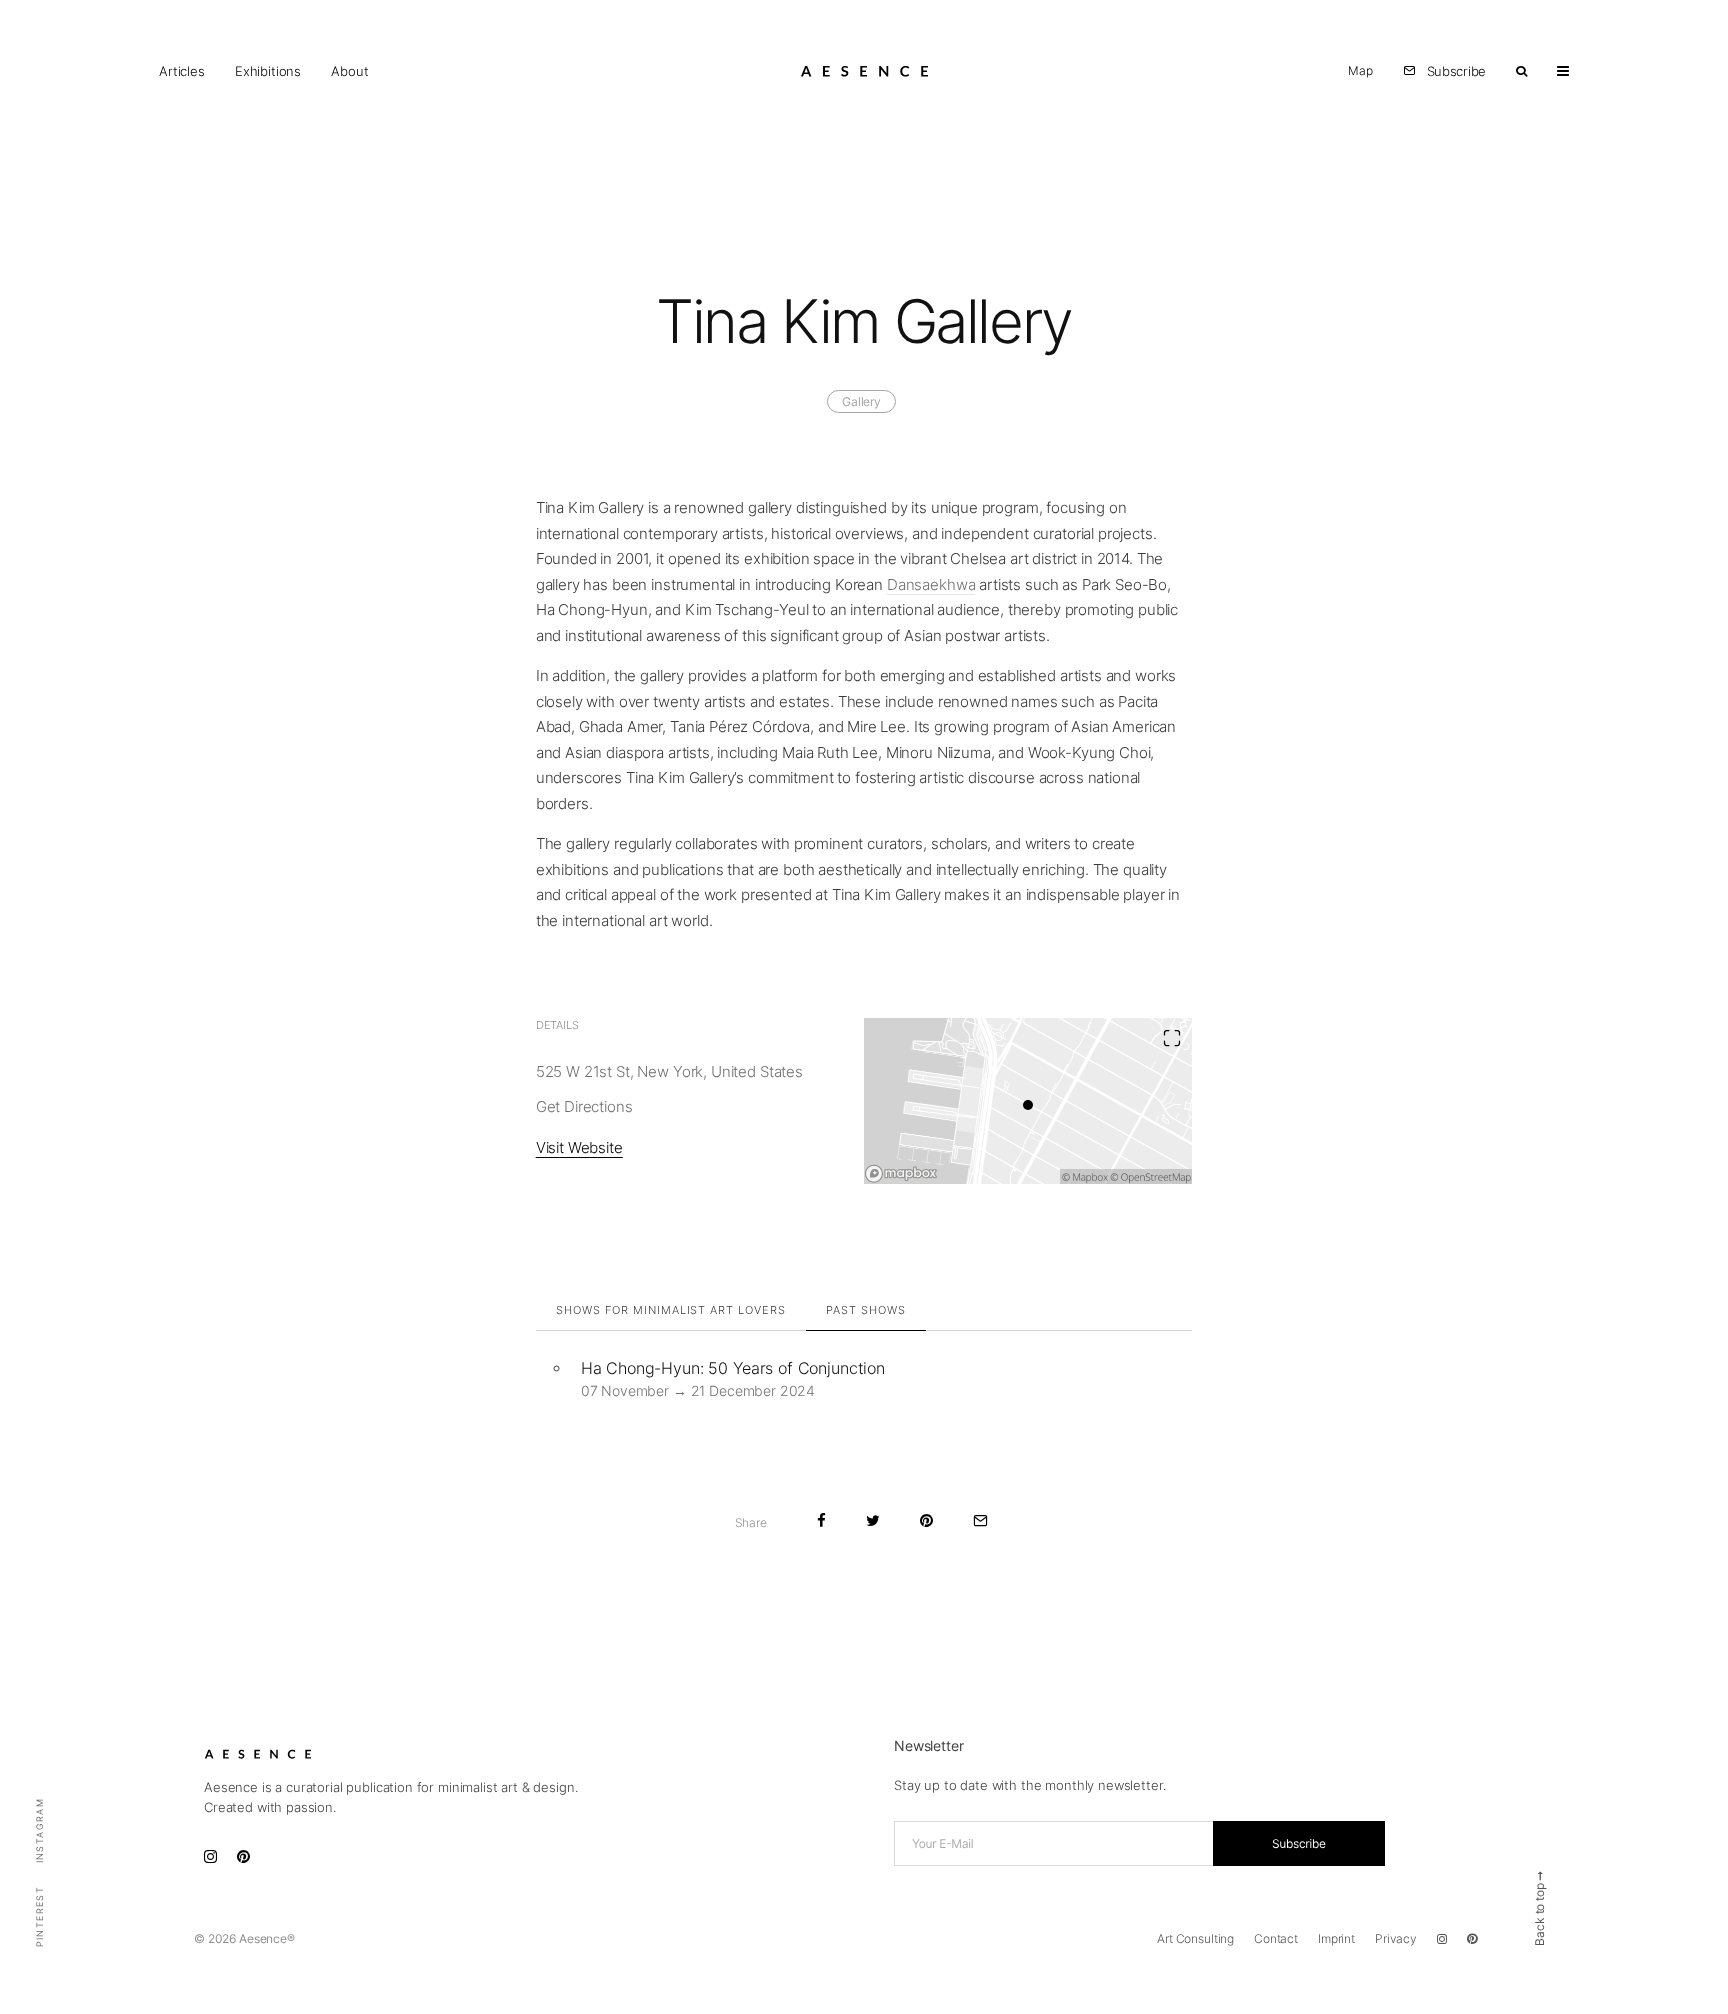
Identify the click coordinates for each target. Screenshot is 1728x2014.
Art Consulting (1195, 1938)
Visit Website (579, 1147)
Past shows (866, 1310)
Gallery (861, 401)
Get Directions (584, 1106)
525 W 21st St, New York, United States (669, 1071)
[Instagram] (1442, 1939)
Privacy (1396, 1938)
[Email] (980, 1520)
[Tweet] (873, 1520)
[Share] (821, 1520)
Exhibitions (268, 71)
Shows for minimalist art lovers (671, 1310)
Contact (1276, 1938)
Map (1360, 70)
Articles (182, 71)
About (349, 71)
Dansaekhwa (931, 584)
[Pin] (926, 1520)
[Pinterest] (1472, 1939)
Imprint (1336, 1938)
